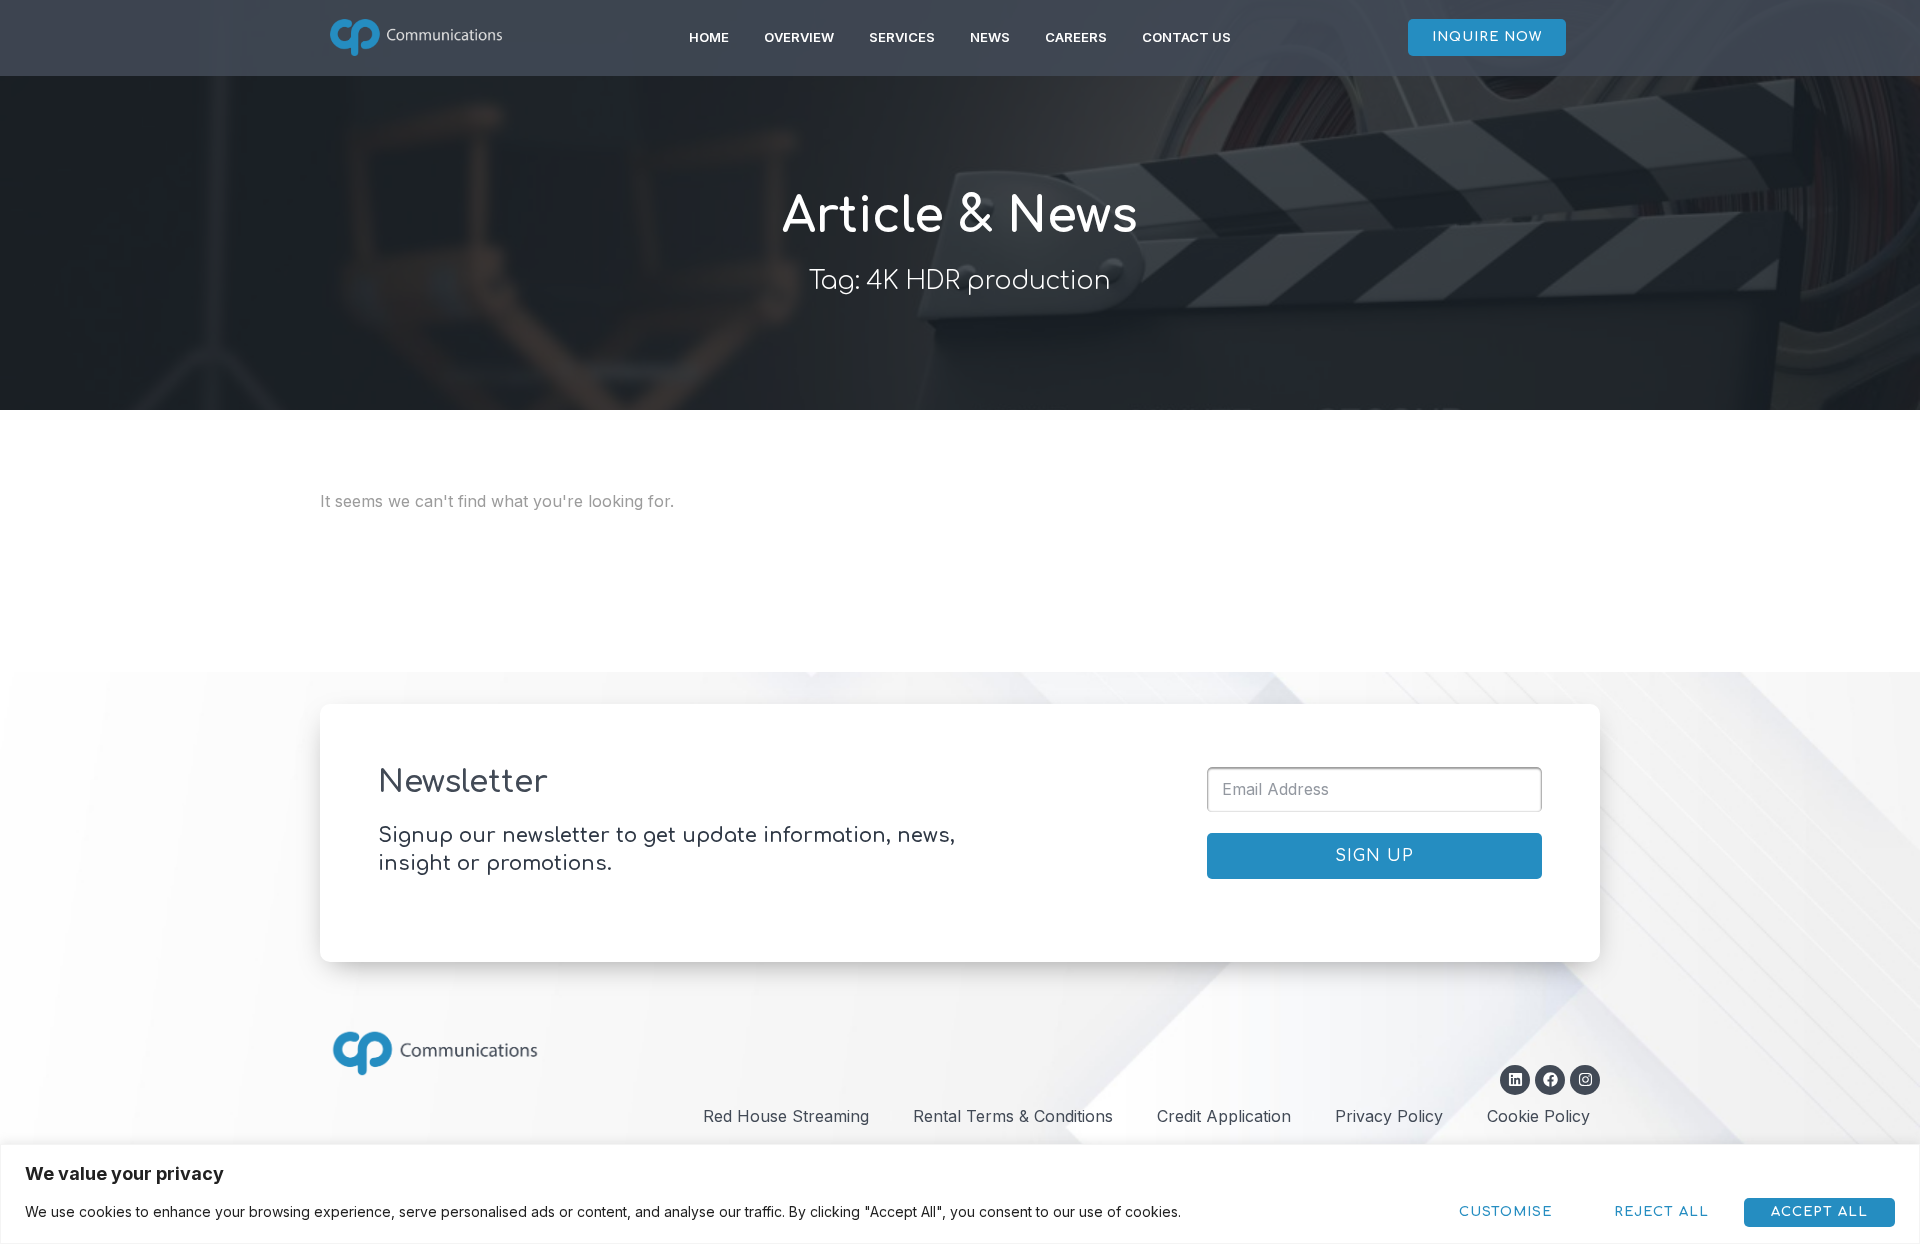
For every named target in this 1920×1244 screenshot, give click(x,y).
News (990, 37)
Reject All (1661, 1212)
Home (709, 37)
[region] (960, 1194)
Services (902, 37)
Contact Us (1186, 37)
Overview (799, 37)
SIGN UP (1374, 856)
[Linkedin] (1515, 1080)
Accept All (1819, 1212)
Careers (1076, 37)
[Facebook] (1550, 1080)
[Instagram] (1585, 1080)
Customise (1505, 1212)
